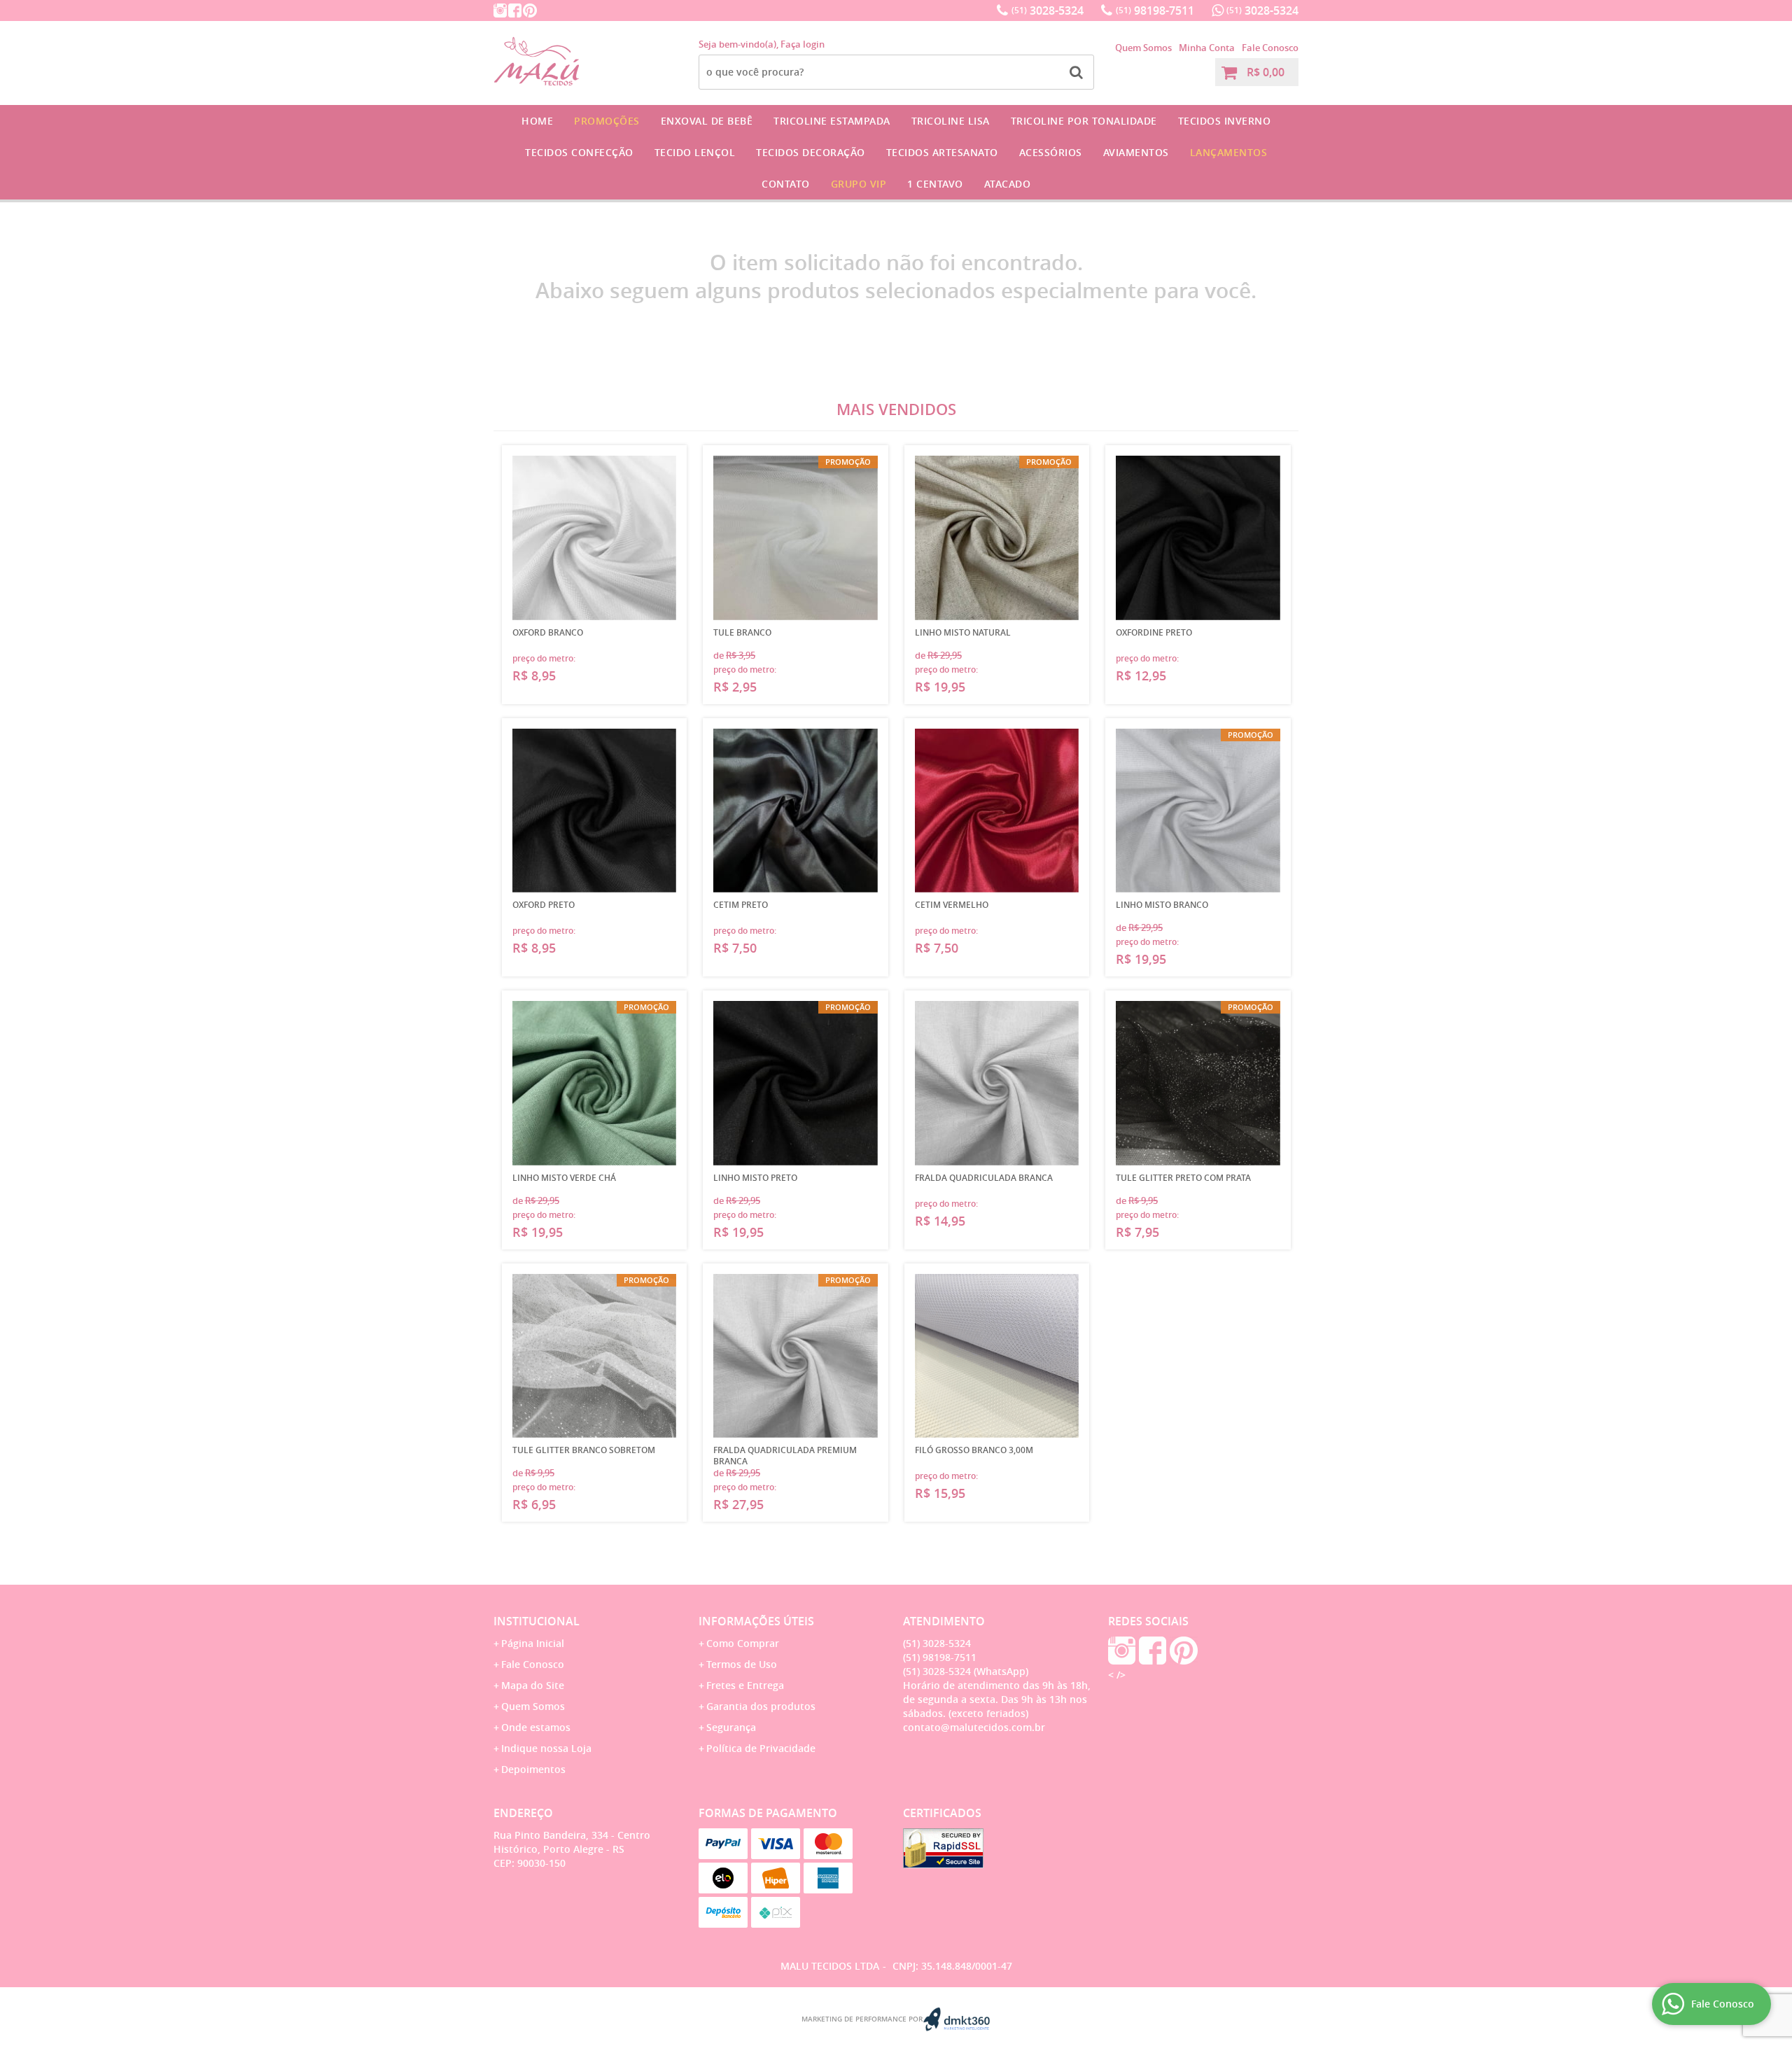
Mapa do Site (533, 1685)
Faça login (803, 44)
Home (537, 121)
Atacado (1008, 184)
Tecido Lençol (695, 152)
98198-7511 (1155, 10)
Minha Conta (1207, 48)
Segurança (731, 1727)
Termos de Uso (742, 1664)
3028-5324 (1048, 10)
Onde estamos (536, 1727)
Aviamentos (1136, 152)
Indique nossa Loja (546, 1748)
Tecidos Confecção (579, 152)
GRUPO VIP (859, 184)
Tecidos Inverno (1225, 121)
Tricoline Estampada (832, 121)
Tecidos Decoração (811, 152)
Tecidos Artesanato (942, 152)
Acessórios (1051, 152)
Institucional (537, 1621)
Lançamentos (1229, 152)
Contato (786, 184)
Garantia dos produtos (761, 1706)
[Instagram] (500, 10)
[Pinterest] (530, 10)
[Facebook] (515, 10)
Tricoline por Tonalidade (1084, 121)
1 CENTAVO (935, 184)
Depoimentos (533, 1769)
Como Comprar (743, 1643)
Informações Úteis (756, 1621)
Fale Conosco (1270, 48)
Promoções (607, 121)
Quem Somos (1143, 48)
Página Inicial (533, 1643)
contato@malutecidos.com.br (974, 1727)
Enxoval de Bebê (707, 121)
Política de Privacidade (761, 1748)
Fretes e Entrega (745, 1685)
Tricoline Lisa (951, 121)
